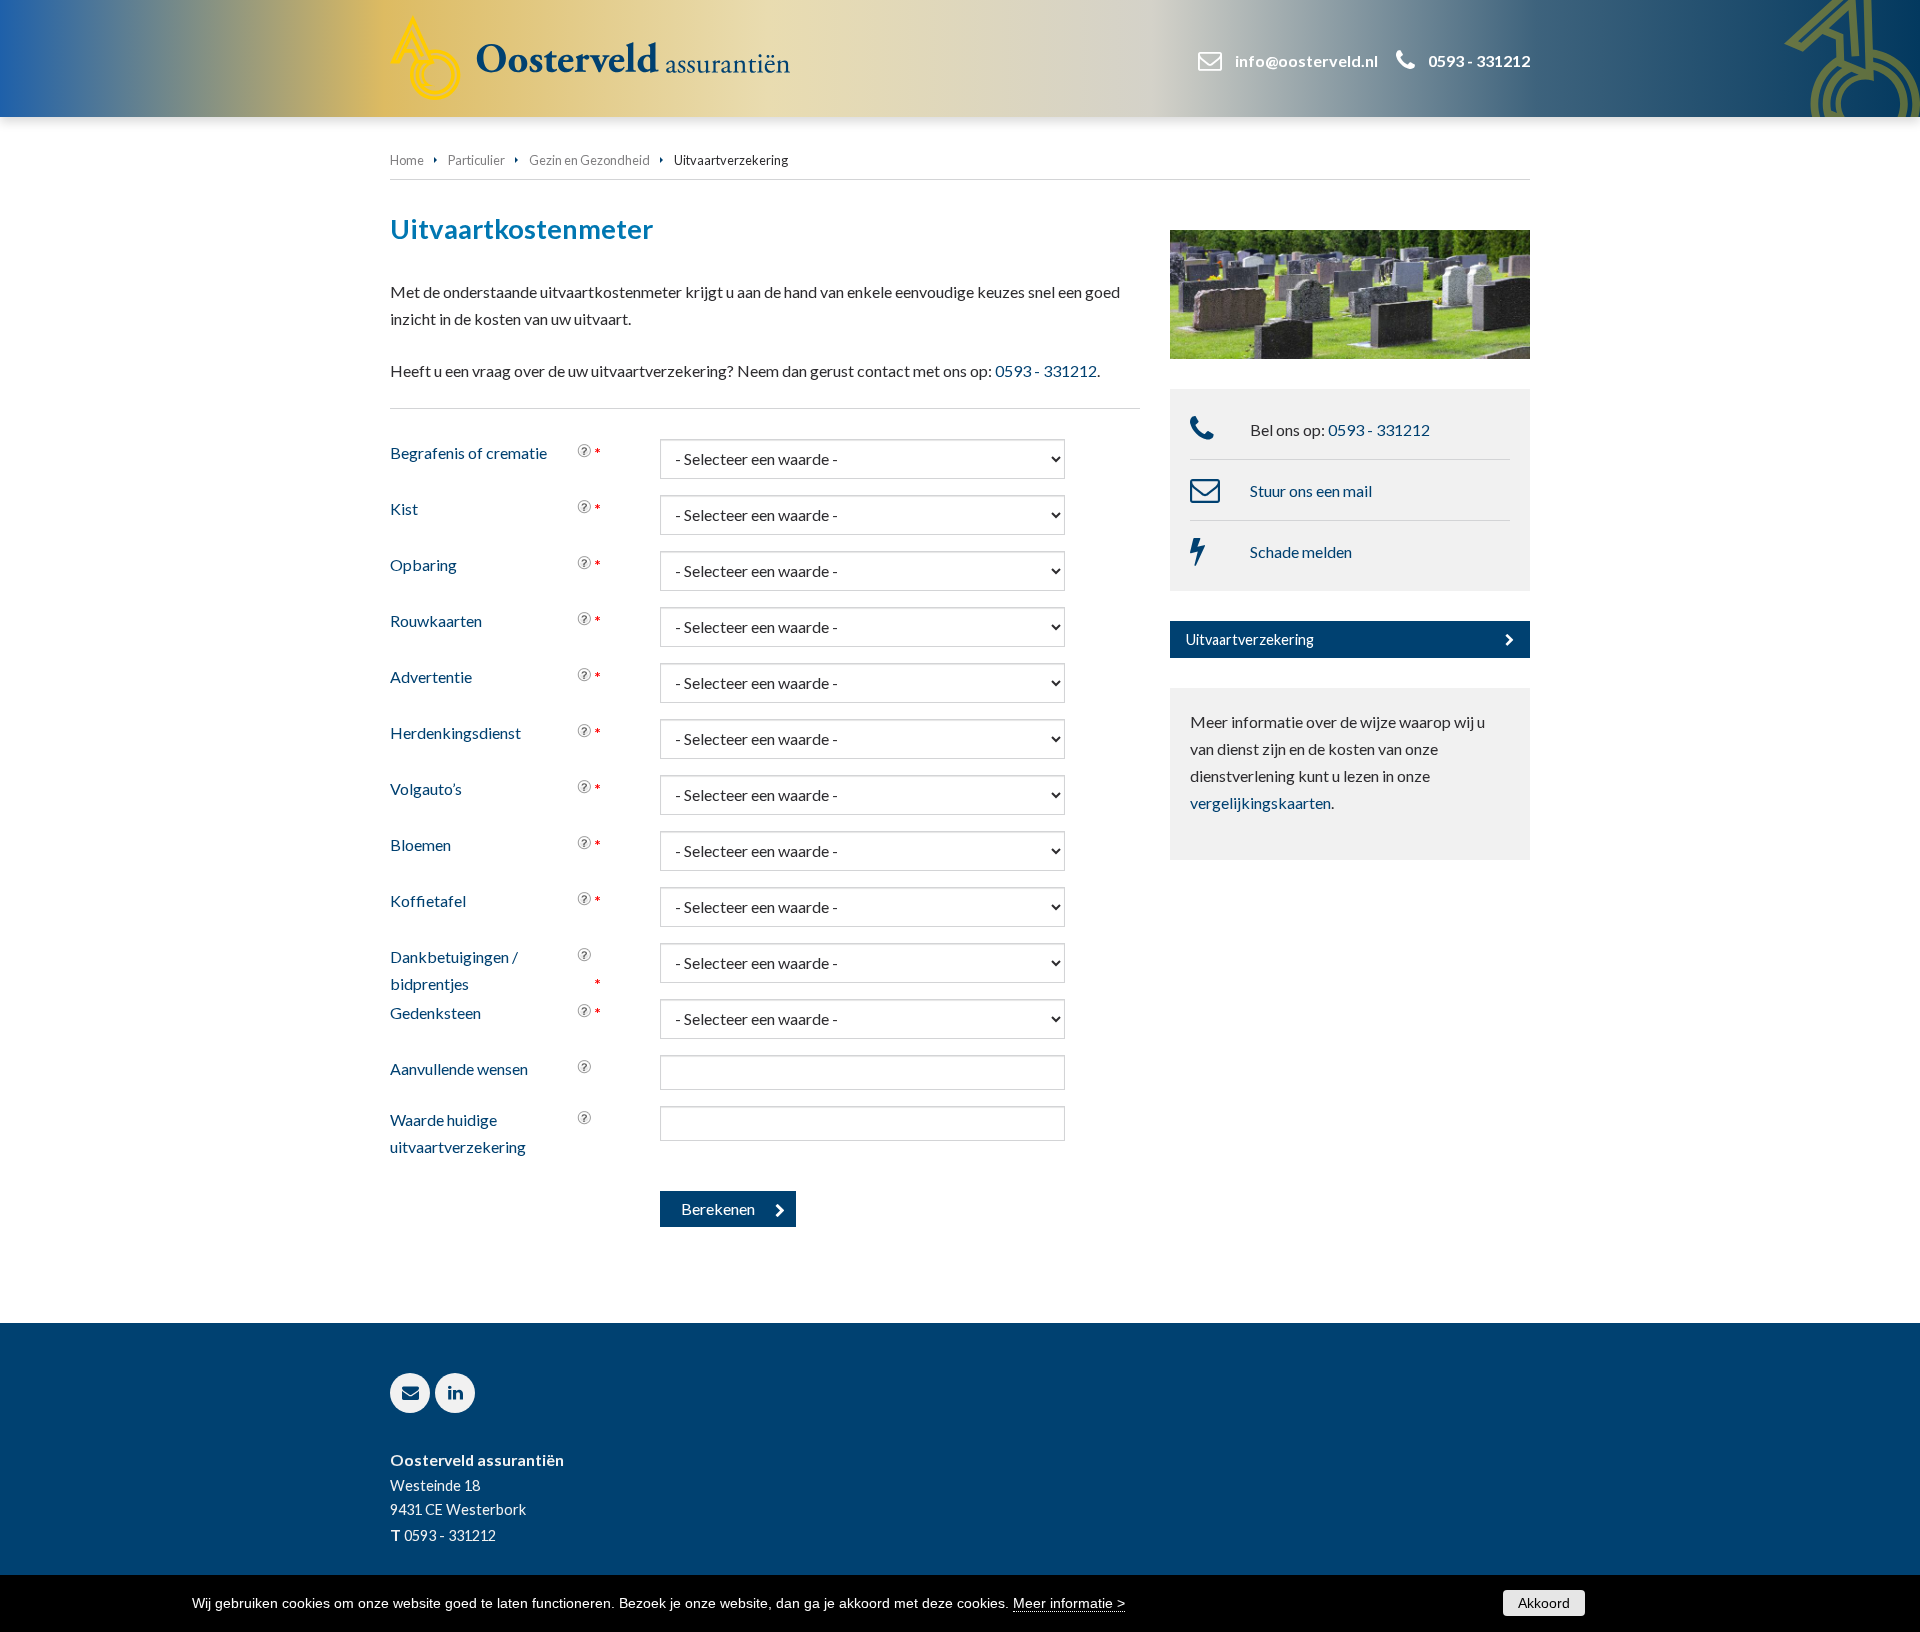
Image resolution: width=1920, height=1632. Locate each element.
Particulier (476, 160)
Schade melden (1301, 551)
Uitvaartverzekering (1250, 639)
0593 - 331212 (1479, 60)
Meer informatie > (1069, 1603)
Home (407, 160)
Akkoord (1544, 1603)
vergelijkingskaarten (1260, 802)
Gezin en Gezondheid (589, 160)
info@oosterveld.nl (1306, 60)
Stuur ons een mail (1311, 490)
